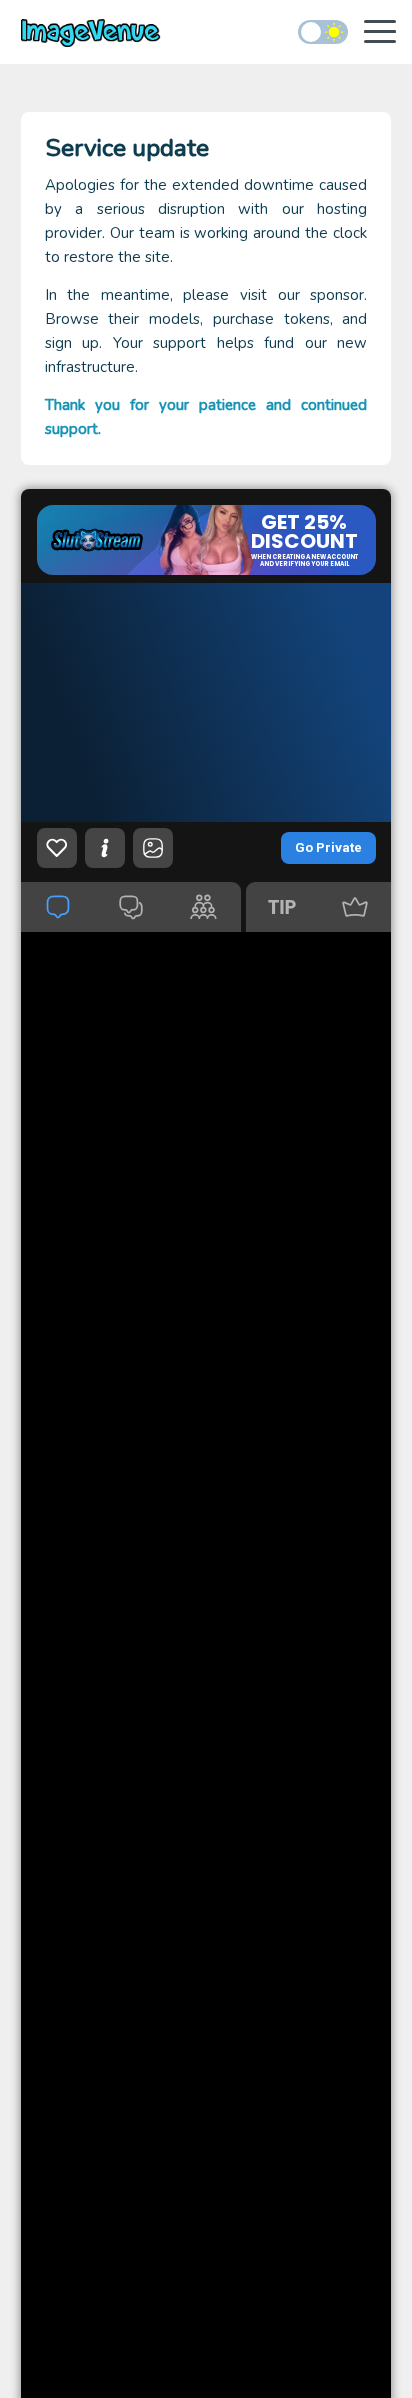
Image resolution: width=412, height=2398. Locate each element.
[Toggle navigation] (380, 33)
